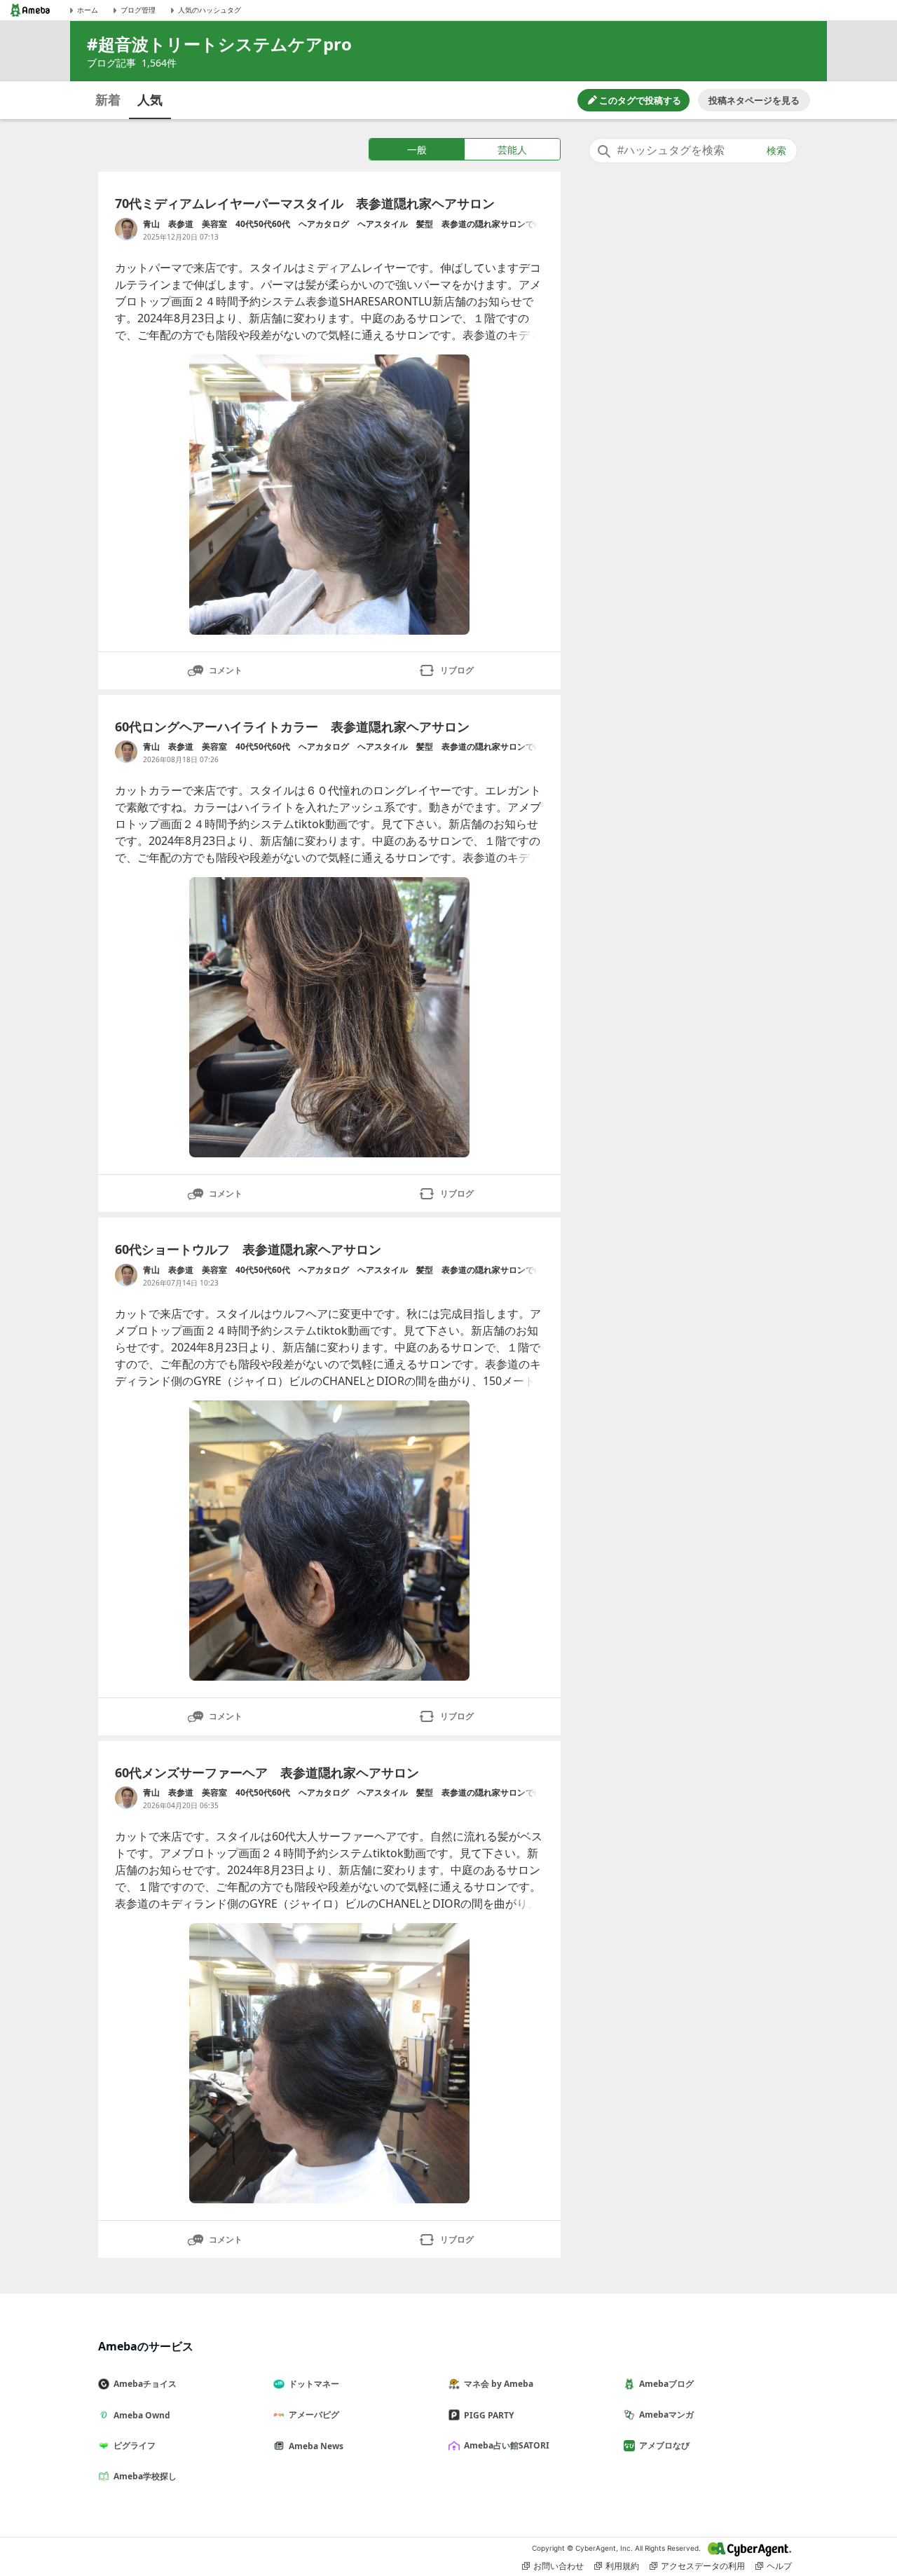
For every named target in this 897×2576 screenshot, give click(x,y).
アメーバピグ (314, 2415)
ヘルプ (779, 2566)
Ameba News (316, 2446)
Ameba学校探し (145, 2476)
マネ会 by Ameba (499, 2384)
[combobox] (693, 151)
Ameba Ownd (142, 2415)
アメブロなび (664, 2445)
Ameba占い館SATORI (507, 2445)
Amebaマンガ (666, 2415)
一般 (417, 150)
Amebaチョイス (145, 2384)
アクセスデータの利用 (703, 2566)
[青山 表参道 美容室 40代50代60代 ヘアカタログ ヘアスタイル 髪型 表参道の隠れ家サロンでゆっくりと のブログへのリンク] (126, 229)
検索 (776, 151)
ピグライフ (135, 2445)
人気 (150, 99)
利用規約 (622, 2566)
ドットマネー (314, 2384)
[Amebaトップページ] (30, 10)
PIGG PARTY (489, 2415)
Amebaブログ (666, 2384)
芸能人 (512, 150)
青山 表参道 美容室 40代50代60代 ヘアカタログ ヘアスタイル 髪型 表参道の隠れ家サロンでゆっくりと (343, 224)
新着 (108, 99)
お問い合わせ (559, 2566)
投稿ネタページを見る (754, 100)
